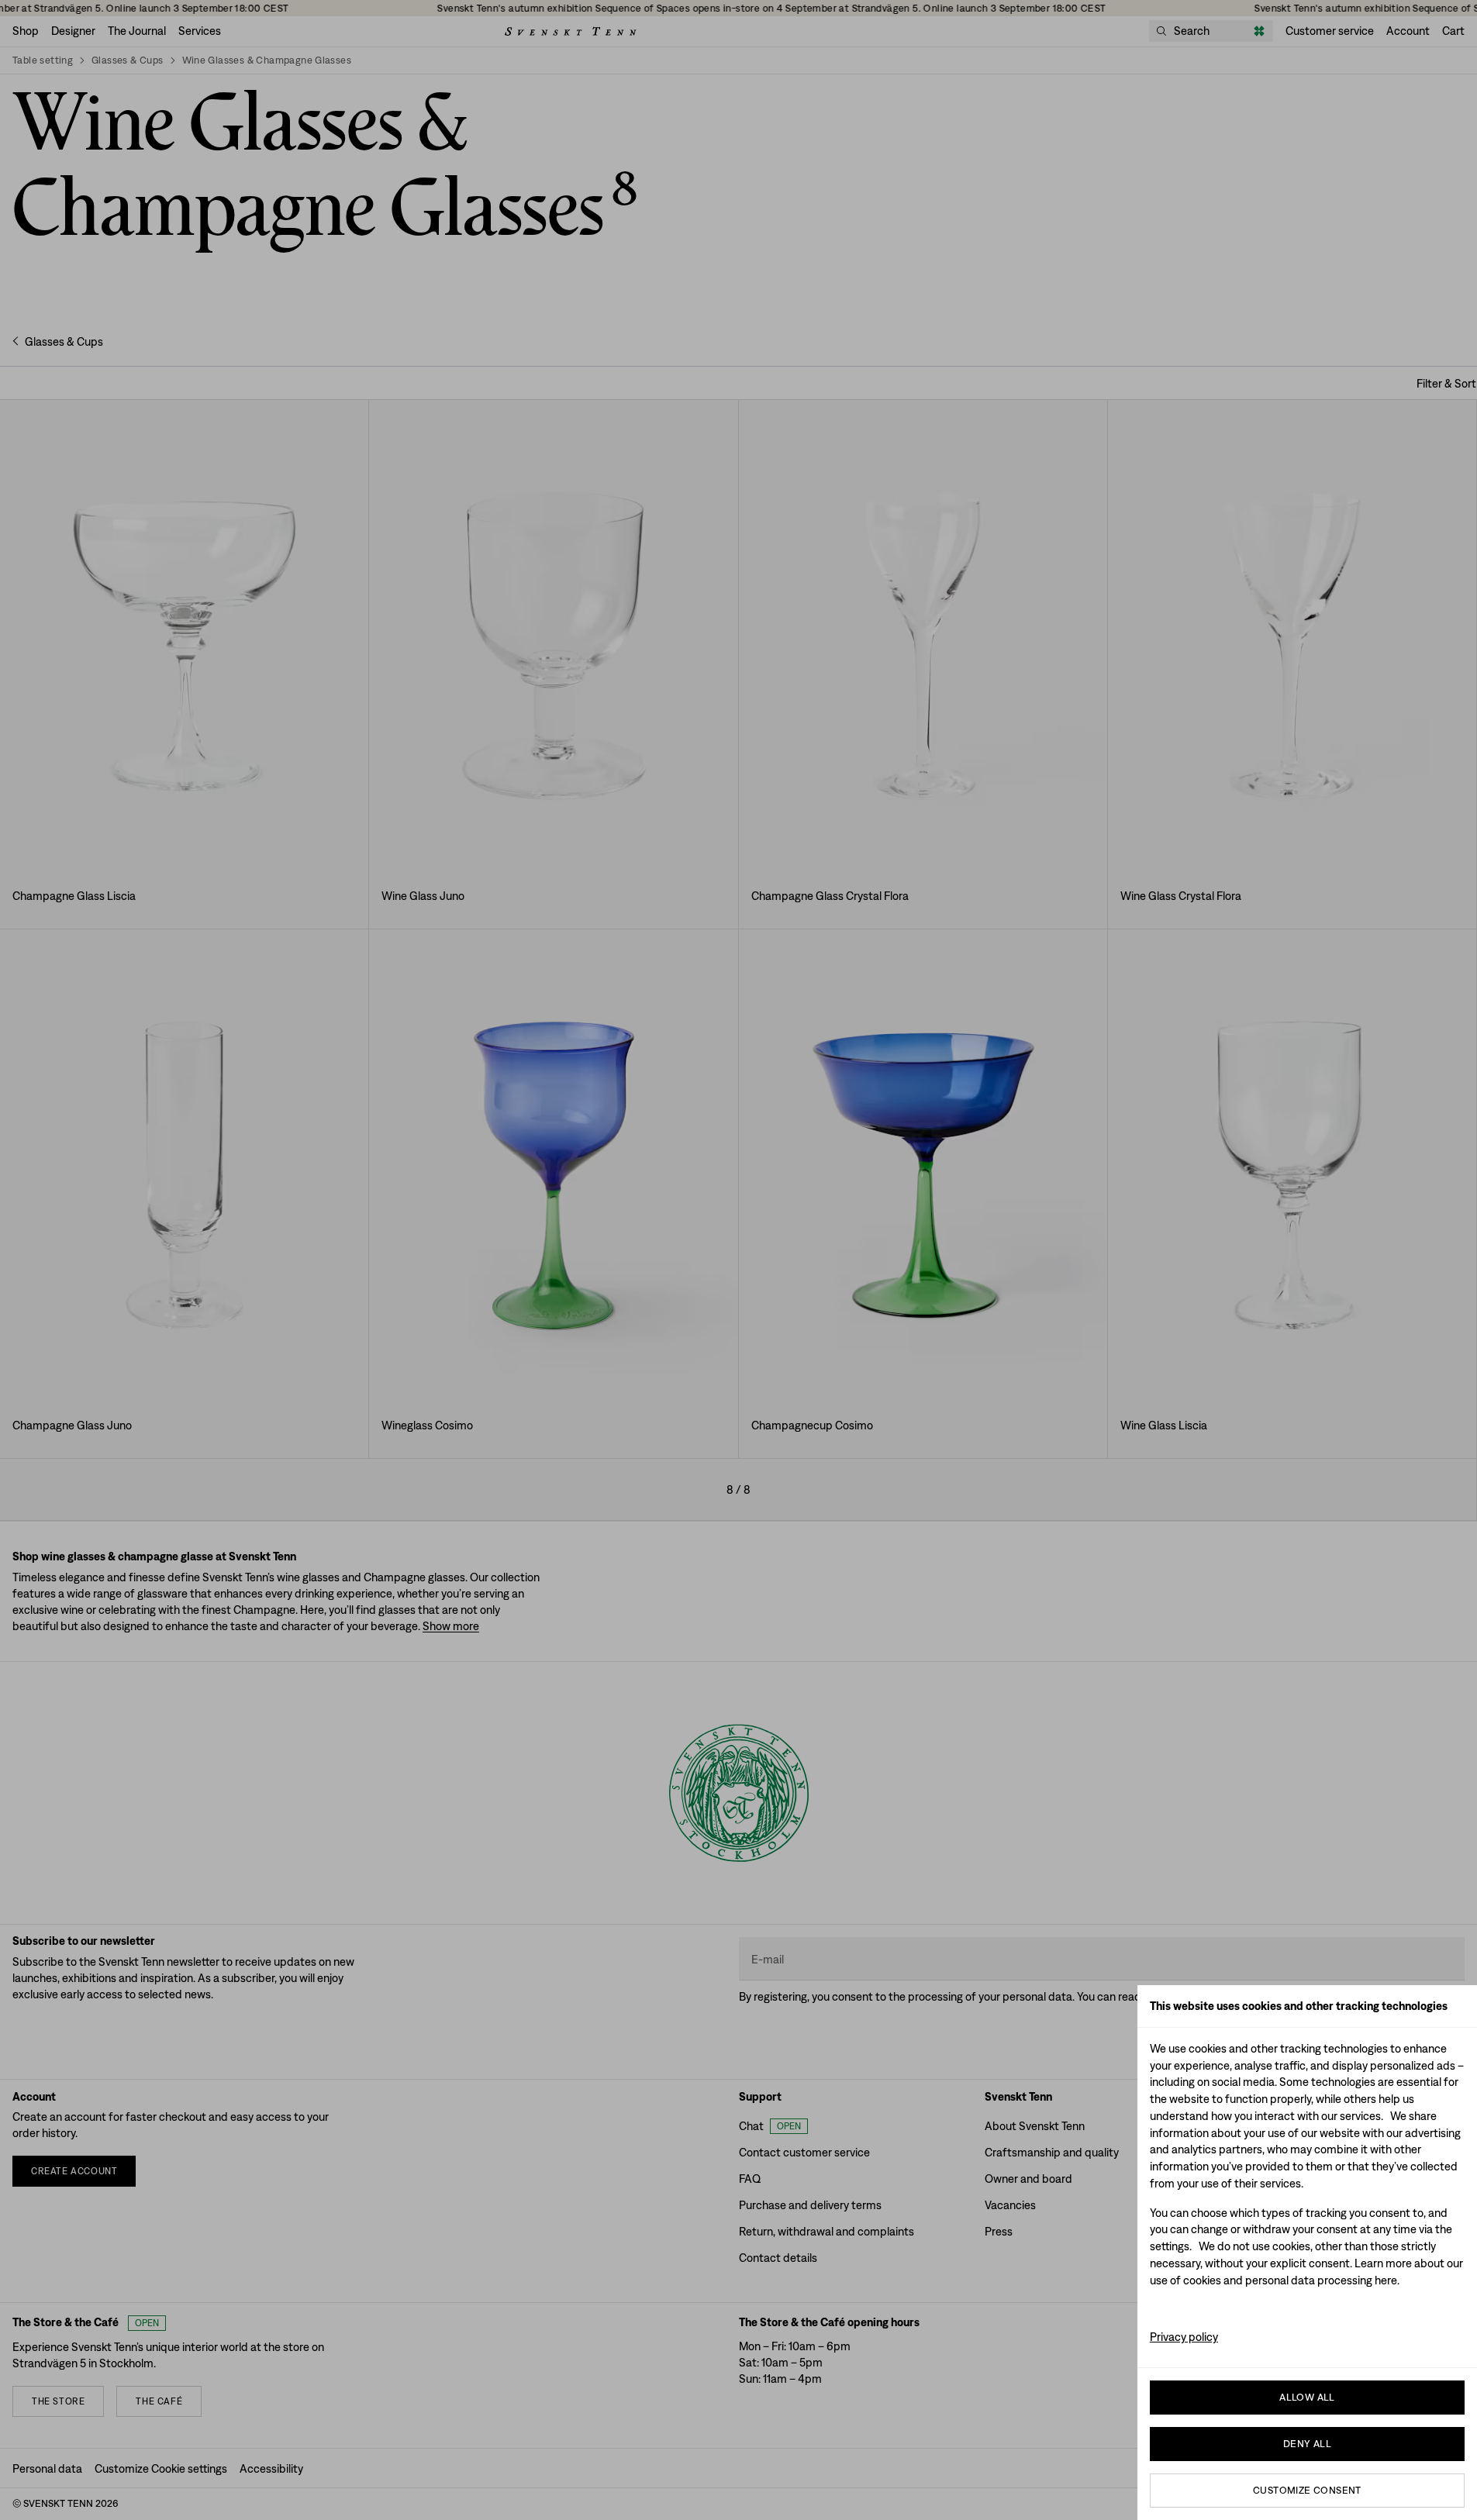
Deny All (1307, 2444)
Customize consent (1307, 2490)
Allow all (1307, 2397)
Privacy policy (1184, 2337)
